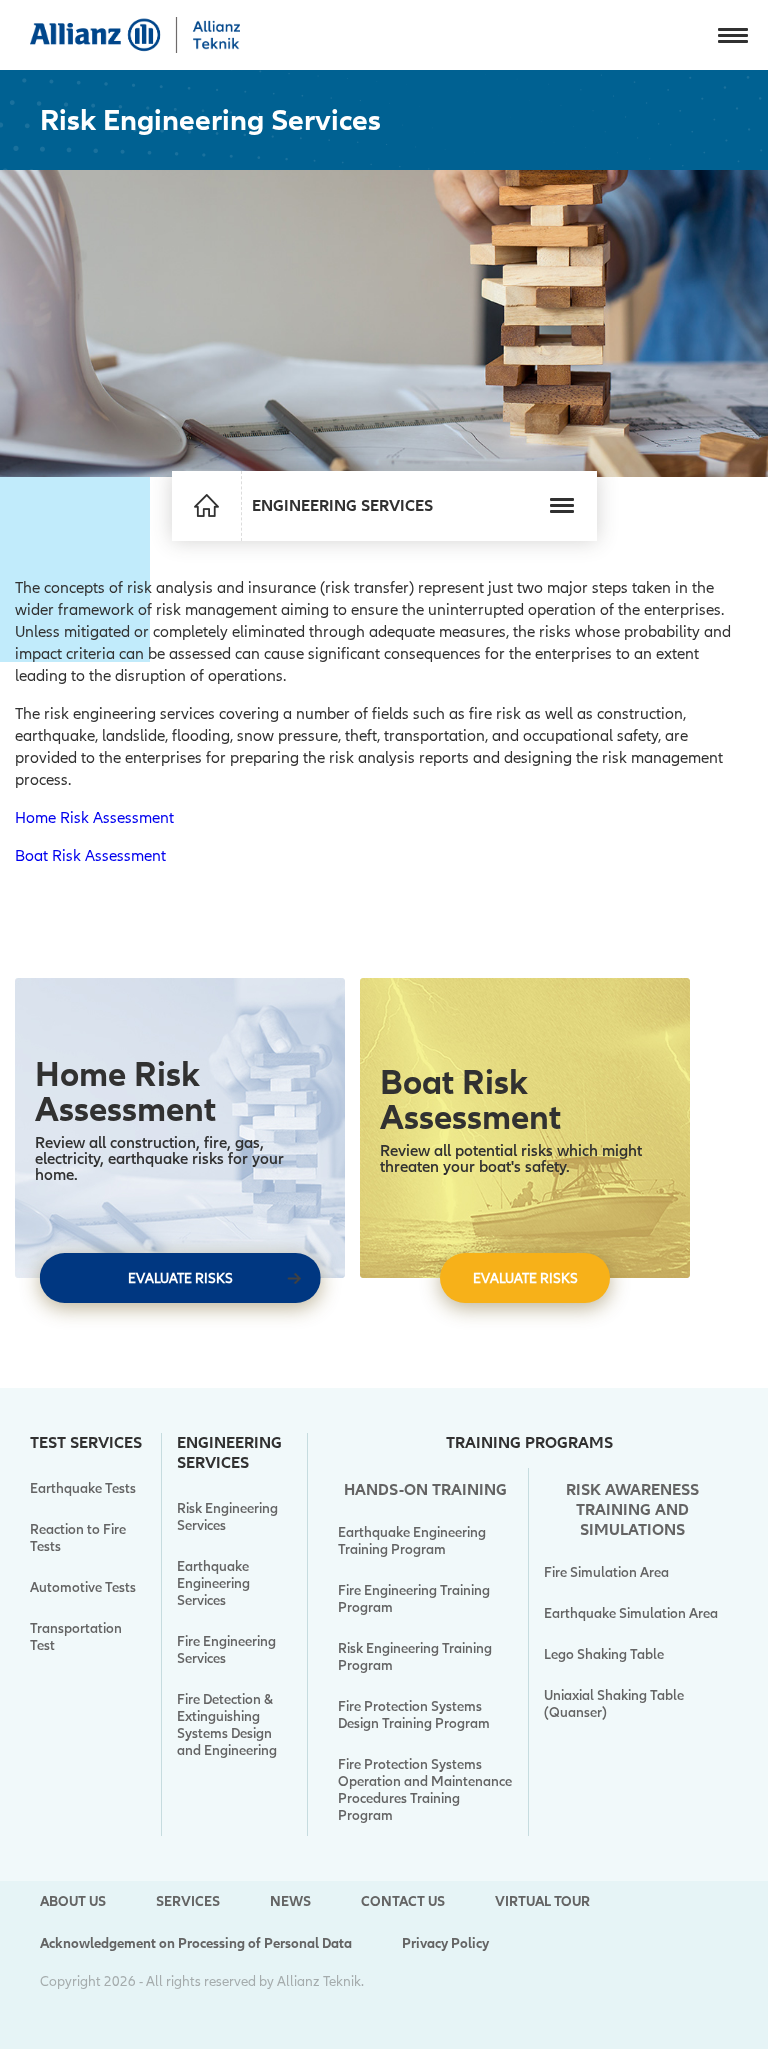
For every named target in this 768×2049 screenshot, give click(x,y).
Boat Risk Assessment (90, 856)
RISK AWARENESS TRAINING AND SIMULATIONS (632, 1510)
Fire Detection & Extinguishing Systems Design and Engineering (227, 1725)
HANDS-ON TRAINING (425, 1490)
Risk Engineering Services (227, 1517)
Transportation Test (76, 1637)
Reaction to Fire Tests (78, 1538)
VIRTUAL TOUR (542, 1901)
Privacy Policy (445, 1943)
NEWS (290, 1901)
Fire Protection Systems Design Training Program (414, 1715)
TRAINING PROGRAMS (529, 1443)
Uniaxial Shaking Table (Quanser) (614, 1704)
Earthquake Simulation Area (631, 1613)
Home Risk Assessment (94, 818)
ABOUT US (73, 1901)
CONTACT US (403, 1901)
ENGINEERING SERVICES (229, 1453)
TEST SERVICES (86, 1443)
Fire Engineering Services (226, 1650)
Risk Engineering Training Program (415, 1657)
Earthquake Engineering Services (213, 1583)
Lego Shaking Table (604, 1654)
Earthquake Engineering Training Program (412, 1541)
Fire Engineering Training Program (414, 1599)
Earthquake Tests (83, 1488)
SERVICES (188, 1901)
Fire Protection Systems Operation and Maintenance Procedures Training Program (425, 1790)
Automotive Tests (83, 1587)
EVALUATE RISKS (180, 1278)
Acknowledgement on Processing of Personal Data (196, 1943)
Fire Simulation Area (606, 1572)
